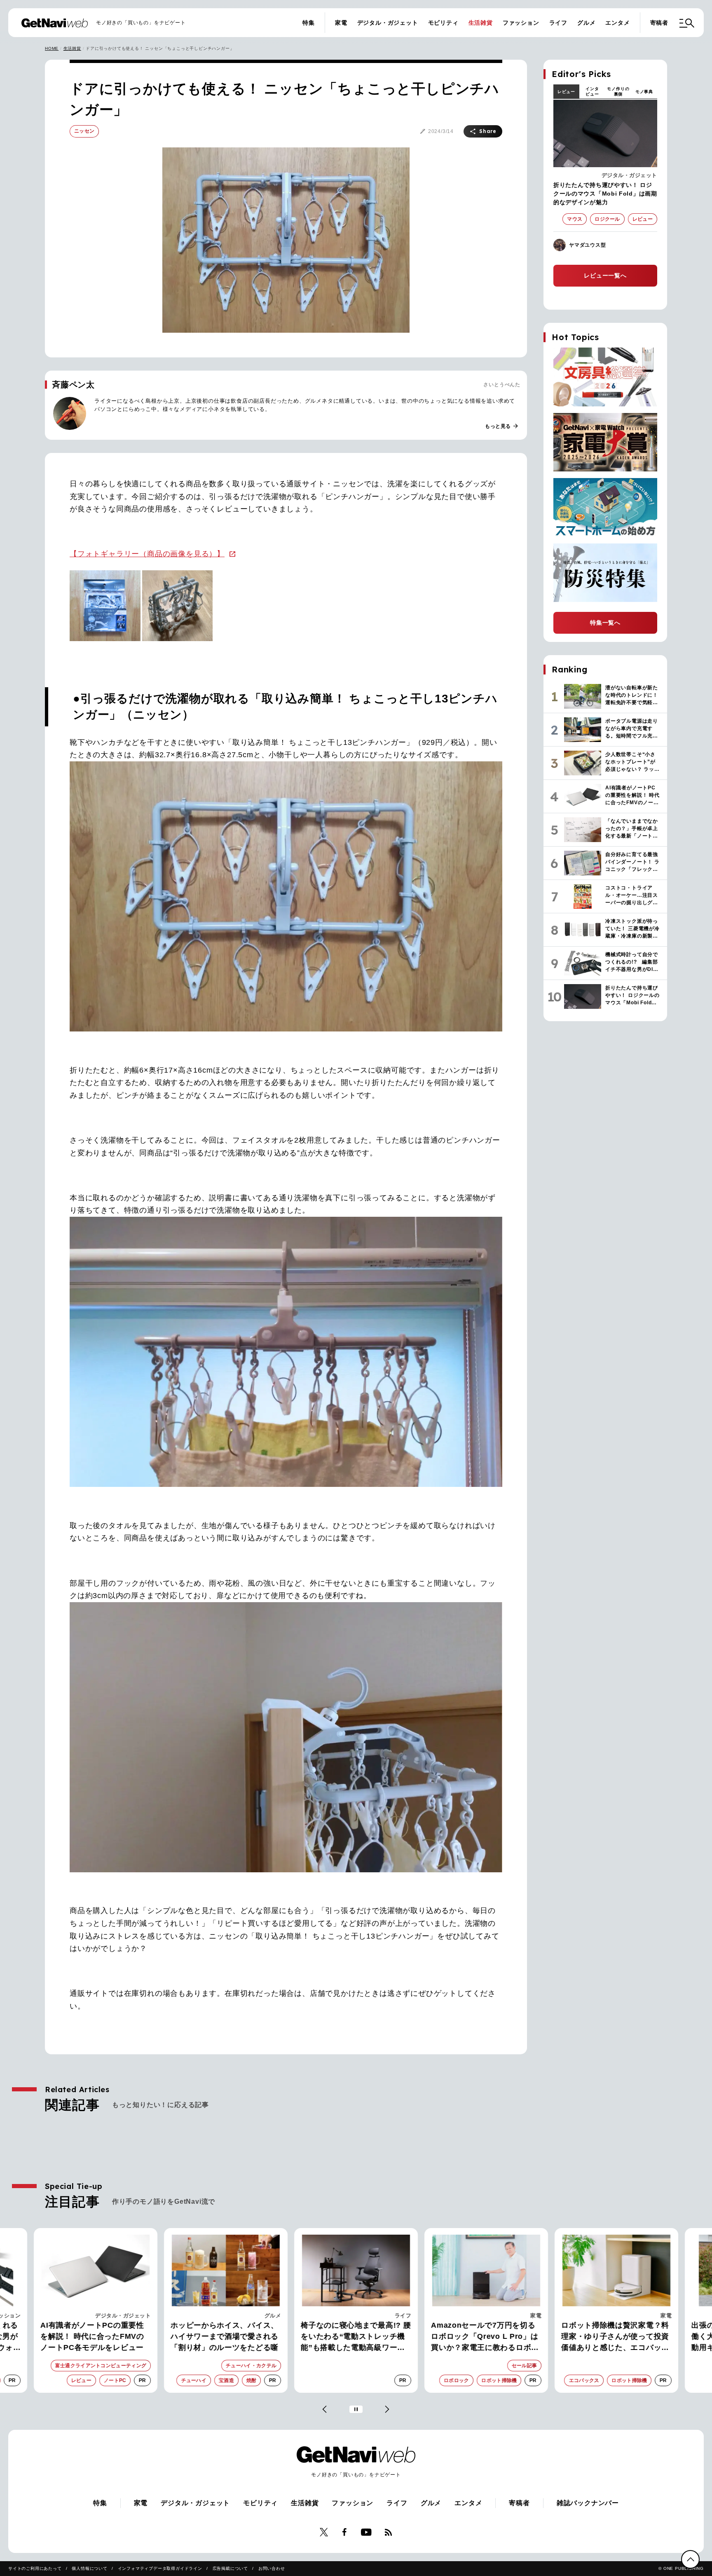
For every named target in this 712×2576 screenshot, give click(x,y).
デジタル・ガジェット (388, 23)
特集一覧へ (605, 623)
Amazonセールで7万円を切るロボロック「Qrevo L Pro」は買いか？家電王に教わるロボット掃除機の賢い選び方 (355, 2337)
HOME (52, 48)
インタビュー (592, 91)
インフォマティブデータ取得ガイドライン (160, 2568)
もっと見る (502, 426)
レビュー (566, 92)
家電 (341, 23)
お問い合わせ (272, 2568)
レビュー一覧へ (605, 275)
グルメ (586, 23)
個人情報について (89, 2568)
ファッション (521, 23)
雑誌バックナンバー (588, 2503)
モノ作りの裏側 (618, 91)
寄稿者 (659, 23)
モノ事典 (644, 92)
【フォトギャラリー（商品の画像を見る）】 (147, 554)
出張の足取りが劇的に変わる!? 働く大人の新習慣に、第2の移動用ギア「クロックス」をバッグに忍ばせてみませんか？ (615, 2337)
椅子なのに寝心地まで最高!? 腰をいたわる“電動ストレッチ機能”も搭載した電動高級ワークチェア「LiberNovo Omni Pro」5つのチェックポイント (226, 2337)
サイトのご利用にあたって (35, 2568)
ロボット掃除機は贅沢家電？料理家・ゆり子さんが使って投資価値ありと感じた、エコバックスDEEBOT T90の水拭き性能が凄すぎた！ (486, 2337)
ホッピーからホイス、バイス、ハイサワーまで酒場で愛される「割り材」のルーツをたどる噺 (94, 2336)
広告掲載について (230, 2568)
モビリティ (443, 23)
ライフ (558, 23)
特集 (309, 23)
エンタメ (617, 23)
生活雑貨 (481, 23)
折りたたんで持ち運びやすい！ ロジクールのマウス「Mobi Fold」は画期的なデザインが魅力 (605, 194)
